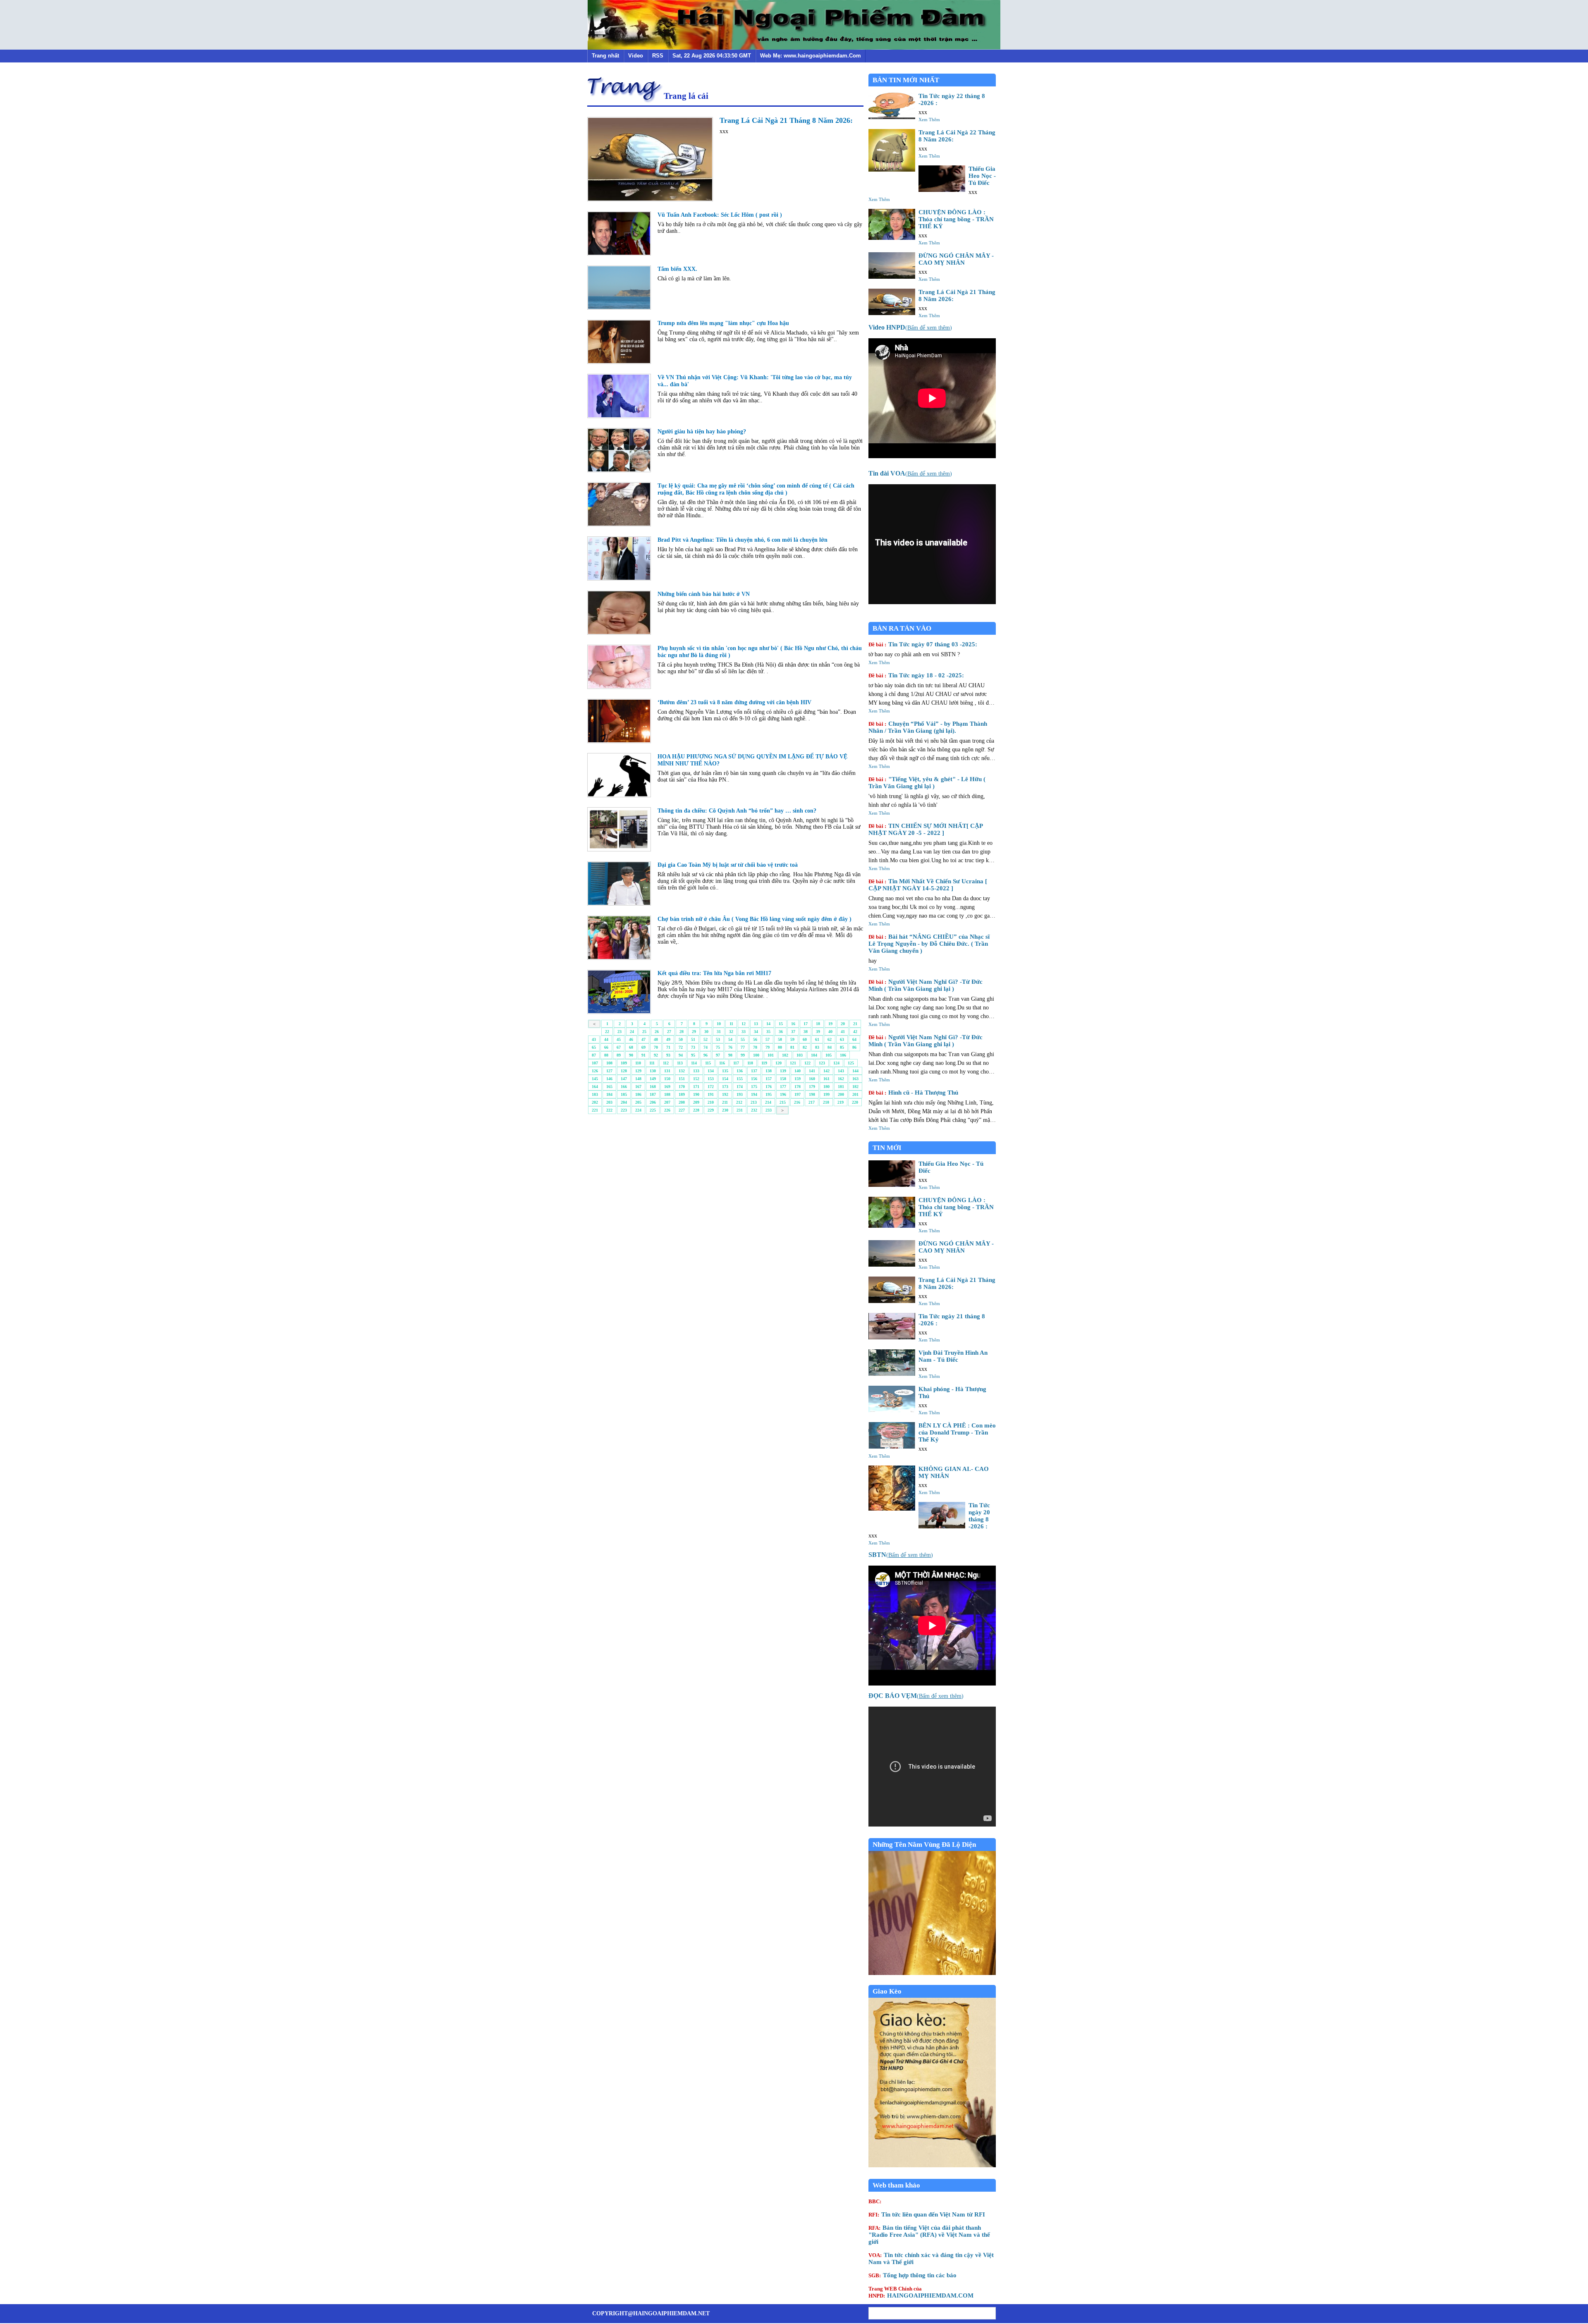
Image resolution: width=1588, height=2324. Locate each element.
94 (681, 1055)
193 (740, 1094)
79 (768, 1047)
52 (706, 1039)
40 (830, 1032)
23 (619, 1032)
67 (619, 1047)
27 (669, 1032)
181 (841, 1087)
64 (854, 1039)
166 (624, 1087)
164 (595, 1087)
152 (696, 1079)
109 (624, 1063)
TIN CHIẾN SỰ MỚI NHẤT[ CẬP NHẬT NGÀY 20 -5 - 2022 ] (926, 829)
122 (807, 1063)
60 (805, 1039)
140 (798, 1071)
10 (719, 1024)
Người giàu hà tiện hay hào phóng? (702, 432)
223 (624, 1110)
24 (632, 1032)
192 (725, 1094)
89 (619, 1055)
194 (754, 1094)
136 (740, 1071)
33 (744, 1032)
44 (606, 1039)
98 (730, 1055)
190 (696, 1094)
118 (750, 1063)
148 (638, 1079)
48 (656, 1039)
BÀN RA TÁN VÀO (902, 628)
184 (609, 1094)
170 (682, 1087)
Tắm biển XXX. (677, 269)
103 (800, 1055)
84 (830, 1047)
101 (771, 1055)
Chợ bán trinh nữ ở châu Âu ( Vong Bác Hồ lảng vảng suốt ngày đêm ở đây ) (755, 919)
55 (743, 1039)
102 (785, 1055)
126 (595, 1071)
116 (722, 1063)
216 (797, 1102)
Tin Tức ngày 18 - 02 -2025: (916, 675)
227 (682, 1110)
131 (667, 1071)
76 (730, 1047)
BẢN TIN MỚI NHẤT (906, 80)
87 (594, 1055)
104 (814, 1055)
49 (668, 1039)
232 (754, 1110)
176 (769, 1087)
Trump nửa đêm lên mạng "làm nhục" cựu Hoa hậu (723, 323)
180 (826, 1087)
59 (792, 1039)
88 (606, 1055)
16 (793, 1024)
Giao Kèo (887, 1991)
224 (638, 1110)
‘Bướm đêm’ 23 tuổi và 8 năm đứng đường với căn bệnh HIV (734, 702)
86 (854, 1047)
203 (609, 1102)
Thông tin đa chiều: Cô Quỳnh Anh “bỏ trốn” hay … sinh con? (737, 811)
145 (595, 1079)
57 (768, 1039)
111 (652, 1063)
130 (653, 1071)
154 (725, 1079)
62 (830, 1039)
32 (731, 1032)
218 (826, 1102)
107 (595, 1063)
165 (609, 1087)
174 (740, 1087)
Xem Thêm (929, 120)
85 (842, 1047)
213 (754, 1102)
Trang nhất (605, 56)
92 (656, 1055)
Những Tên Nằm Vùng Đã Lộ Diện (924, 1845)
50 (681, 1039)
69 (643, 1047)
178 (798, 1087)
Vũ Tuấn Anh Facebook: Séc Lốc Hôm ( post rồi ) (720, 215)
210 (711, 1102)
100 (756, 1055)
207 (667, 1102)
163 (855, 1079)
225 (653, 1110)
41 (843, 1032)
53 (718, 1039)
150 (667, 1079)
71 (668, 1047)
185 (624, 1094)
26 (657, 1032)
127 (609, 1071)
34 (756, 1032)
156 (754, 1079)
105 (829, 1055)
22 (607, 1032)
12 (744, 1024)
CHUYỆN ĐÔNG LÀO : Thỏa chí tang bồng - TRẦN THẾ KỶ (956, 219)
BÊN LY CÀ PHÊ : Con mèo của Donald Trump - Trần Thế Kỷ (957, 1432)
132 (682, 1071)
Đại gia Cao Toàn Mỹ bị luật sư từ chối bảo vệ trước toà (728, 865)
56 (755, 1039)
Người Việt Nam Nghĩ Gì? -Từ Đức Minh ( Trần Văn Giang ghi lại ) (926, 985)
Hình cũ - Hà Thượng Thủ (913, 1093)
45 (619, 1039)
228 (696, 1110)
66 (606, 1047)
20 (843, 1024)
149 (653, 1079)
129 (638, 1071)
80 (780, 1047)
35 (768, 1032)
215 (783, 1102)
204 (624, 1102)
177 (783, 1087)
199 (826, 1094)
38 (806, 1032)
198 (812, 1094)
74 (706, 1047)
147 (624, 1079)
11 (731, 1024)
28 (682, 1032)
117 (736, 1063)
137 (754, 1071)
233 (769, 1110)
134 (711, 1071)
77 (743, 1047)
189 (682, 1094)
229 (711, 1110)
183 (595, 1094)
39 (818, 1032)
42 (855, 1032)
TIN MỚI (887, 1148)
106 (843, 1055)
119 (764, 1063)
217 (812, 1102)
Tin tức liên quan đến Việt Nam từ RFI (927, 2214)
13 (756, 1024)
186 (638, 1094)
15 (781, 1024)
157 (769, 1079)
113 (680, 1063)
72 (681, 1047)
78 (755, 1047)
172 (711, 1087)
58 (780, 1039)
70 (656, 1047)
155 (740, 1079)
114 (694, 1063)
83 (817, 1047)
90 (631, 1055)
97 (718, 1055)
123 (822, 1063)
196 (783, 1094)
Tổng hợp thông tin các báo (912, 2275)
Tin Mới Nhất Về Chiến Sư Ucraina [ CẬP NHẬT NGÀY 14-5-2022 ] (928, 885)
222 (609, 1110)
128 (624, 1071)
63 (842, 1039)
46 (631, 1039)
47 (643, 1039)
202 (595, 1102)
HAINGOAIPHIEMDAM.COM (921, 2292)
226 (667, 1110)
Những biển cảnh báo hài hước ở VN (704, 594)
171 (696, 1087)
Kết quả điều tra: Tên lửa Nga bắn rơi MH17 (714, 973)
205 (638, 1102)
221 (595, 1110)
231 (740, 1110)
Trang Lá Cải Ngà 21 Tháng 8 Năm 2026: (786, 120)
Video (636, 56)
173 (725, 1087)
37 (793, 1032)
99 (743, 1055)
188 (667, 1094)
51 (693, 1039)
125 (851, 1063)
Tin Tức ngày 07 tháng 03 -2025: (923, 644)
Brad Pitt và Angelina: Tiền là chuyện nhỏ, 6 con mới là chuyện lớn (743, 540)
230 (725, 1110)
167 (638, 1087)
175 (754, 1087)
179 (812, 1087)
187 (653, 1094)
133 (696, 1071)
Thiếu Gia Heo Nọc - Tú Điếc (982, 176)
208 (682, 1102)
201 (855, 1094)
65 (594, 1047)
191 (711, 1094)
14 (768, 1024)
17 (806, 1024)
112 (666, 1063)
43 (594, 1039)
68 (631, 1047)
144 (855, 1071)
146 (609, 1079)
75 (718, 1047)
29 (694, 1032)
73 (693, 1047)
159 (798, 1079)
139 (783, 1071)
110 (638, 1063)
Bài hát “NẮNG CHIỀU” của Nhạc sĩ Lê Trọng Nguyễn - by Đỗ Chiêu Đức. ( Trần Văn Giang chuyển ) (929, 944)
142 (826, 1071)
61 (817, 1039)
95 (693, 1055)
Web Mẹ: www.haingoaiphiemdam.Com (811, 56)
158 (783, 1079)
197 (798, 1094)
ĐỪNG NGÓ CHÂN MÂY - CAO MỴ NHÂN (956, 259)
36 (781, 1032)
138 (769, 1071)
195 (769, 1094)
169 (667, 1087)
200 (841, 1094)
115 (708, 1063)
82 (805, 1047)
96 (706, 1055)
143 (841, 1071)
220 (855, 1102)
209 (696, 1102)
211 (725, 1102)
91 (643, 1055)
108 (609, 1063)
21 (855, 1024)
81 (792, 1047)
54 (730, 1039)
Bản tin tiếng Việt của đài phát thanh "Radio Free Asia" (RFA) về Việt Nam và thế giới (929, 2235)
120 (778, 1063)
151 (682, 1079)
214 (768, 1102)
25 (644, 1032)
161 (826, 1079)
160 (812, 1079)
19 (830, 1024)
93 (668, 1055)
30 (706, 1032)
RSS (658, 56)
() (910, 328)
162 (841, 1079)
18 (818, 1024)
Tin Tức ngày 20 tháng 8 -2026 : (979, 1516)
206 (653, 1102)
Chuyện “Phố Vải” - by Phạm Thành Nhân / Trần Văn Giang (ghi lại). (928, 727)
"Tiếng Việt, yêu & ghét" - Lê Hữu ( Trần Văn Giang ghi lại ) (927, 783)
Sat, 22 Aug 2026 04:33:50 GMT (712, 56)
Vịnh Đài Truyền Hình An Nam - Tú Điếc (953, 1356)
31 (719, 1032)
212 (739, 1102)
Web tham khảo (896, 2185)
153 (711, 1079)
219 (841, 1102)
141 (812, 1071)
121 (793, 1063)
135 (725, 1071)
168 (653, 1087)
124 (836, 1063)
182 (855, 1087)
